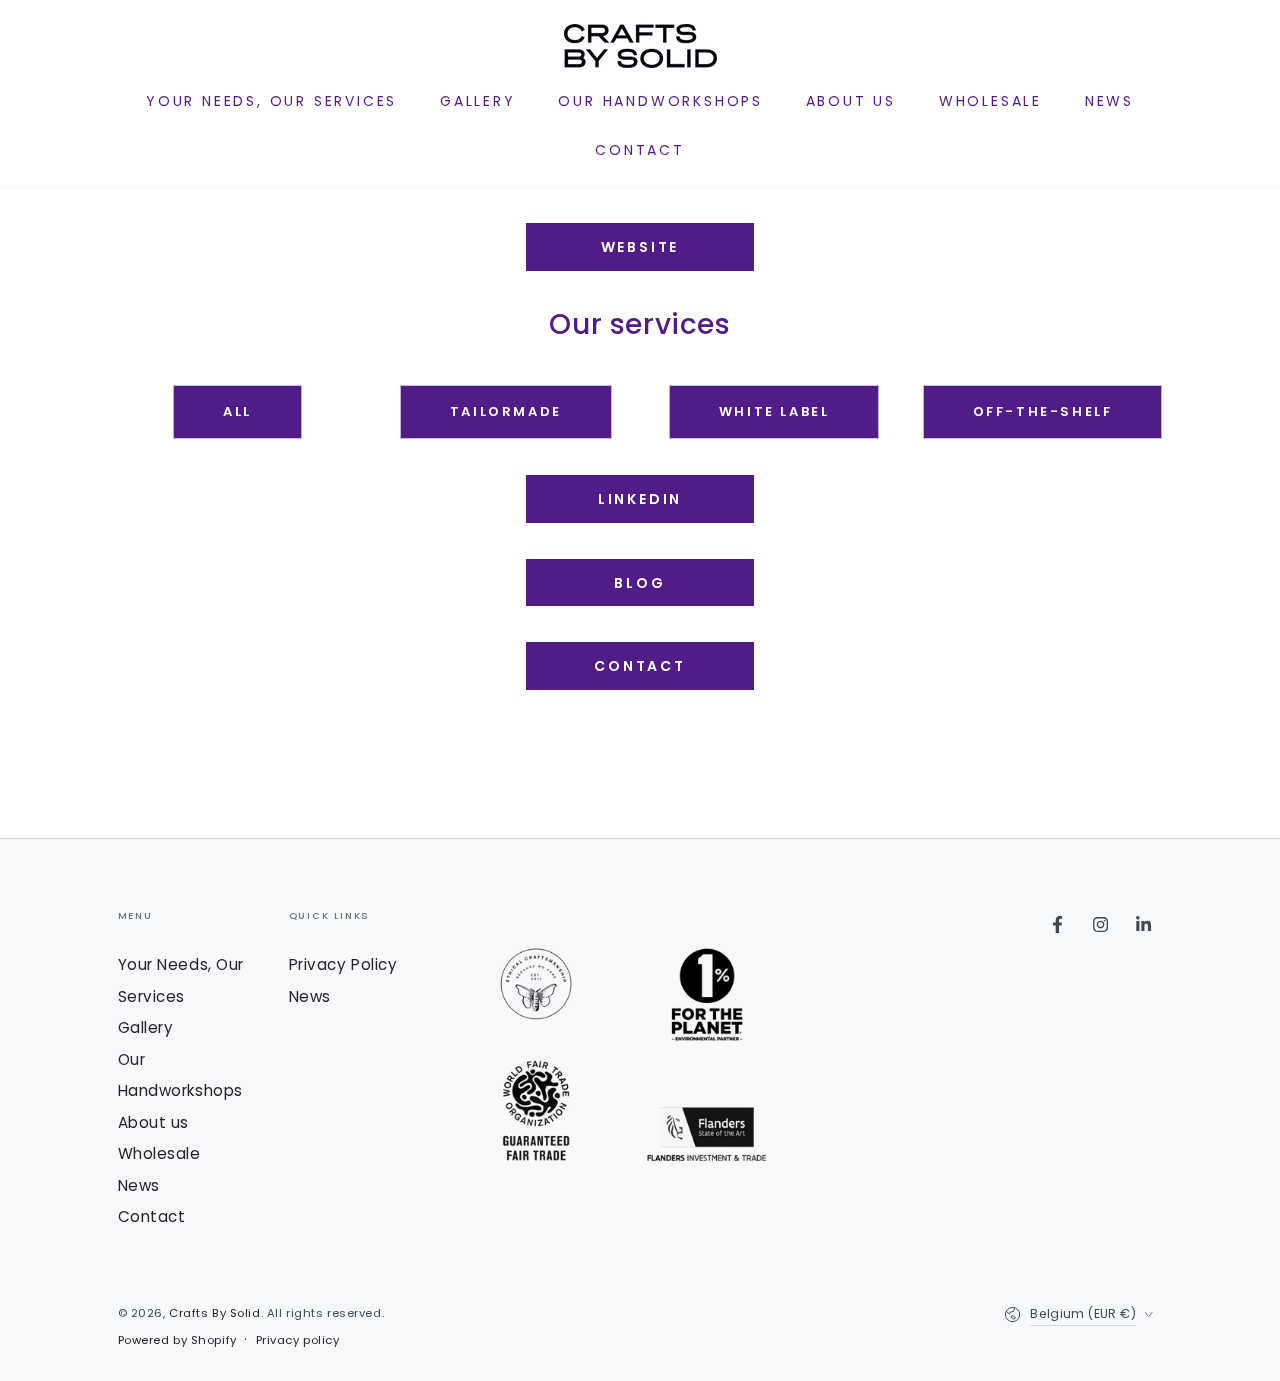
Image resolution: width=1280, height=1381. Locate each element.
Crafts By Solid (215, 1313)
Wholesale (159, 1153)
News (139, 1185)
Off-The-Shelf (1043, 411)
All (237, 411)
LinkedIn (640, 499)
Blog (639, 583)
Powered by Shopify (177, 1340)
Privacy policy (298, 1340)
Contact (640, 666)
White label (774, 411)
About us (154, 1122)
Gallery (146, 1027)
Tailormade (506, 411)
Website (640, 247)
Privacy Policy (343, 964)
